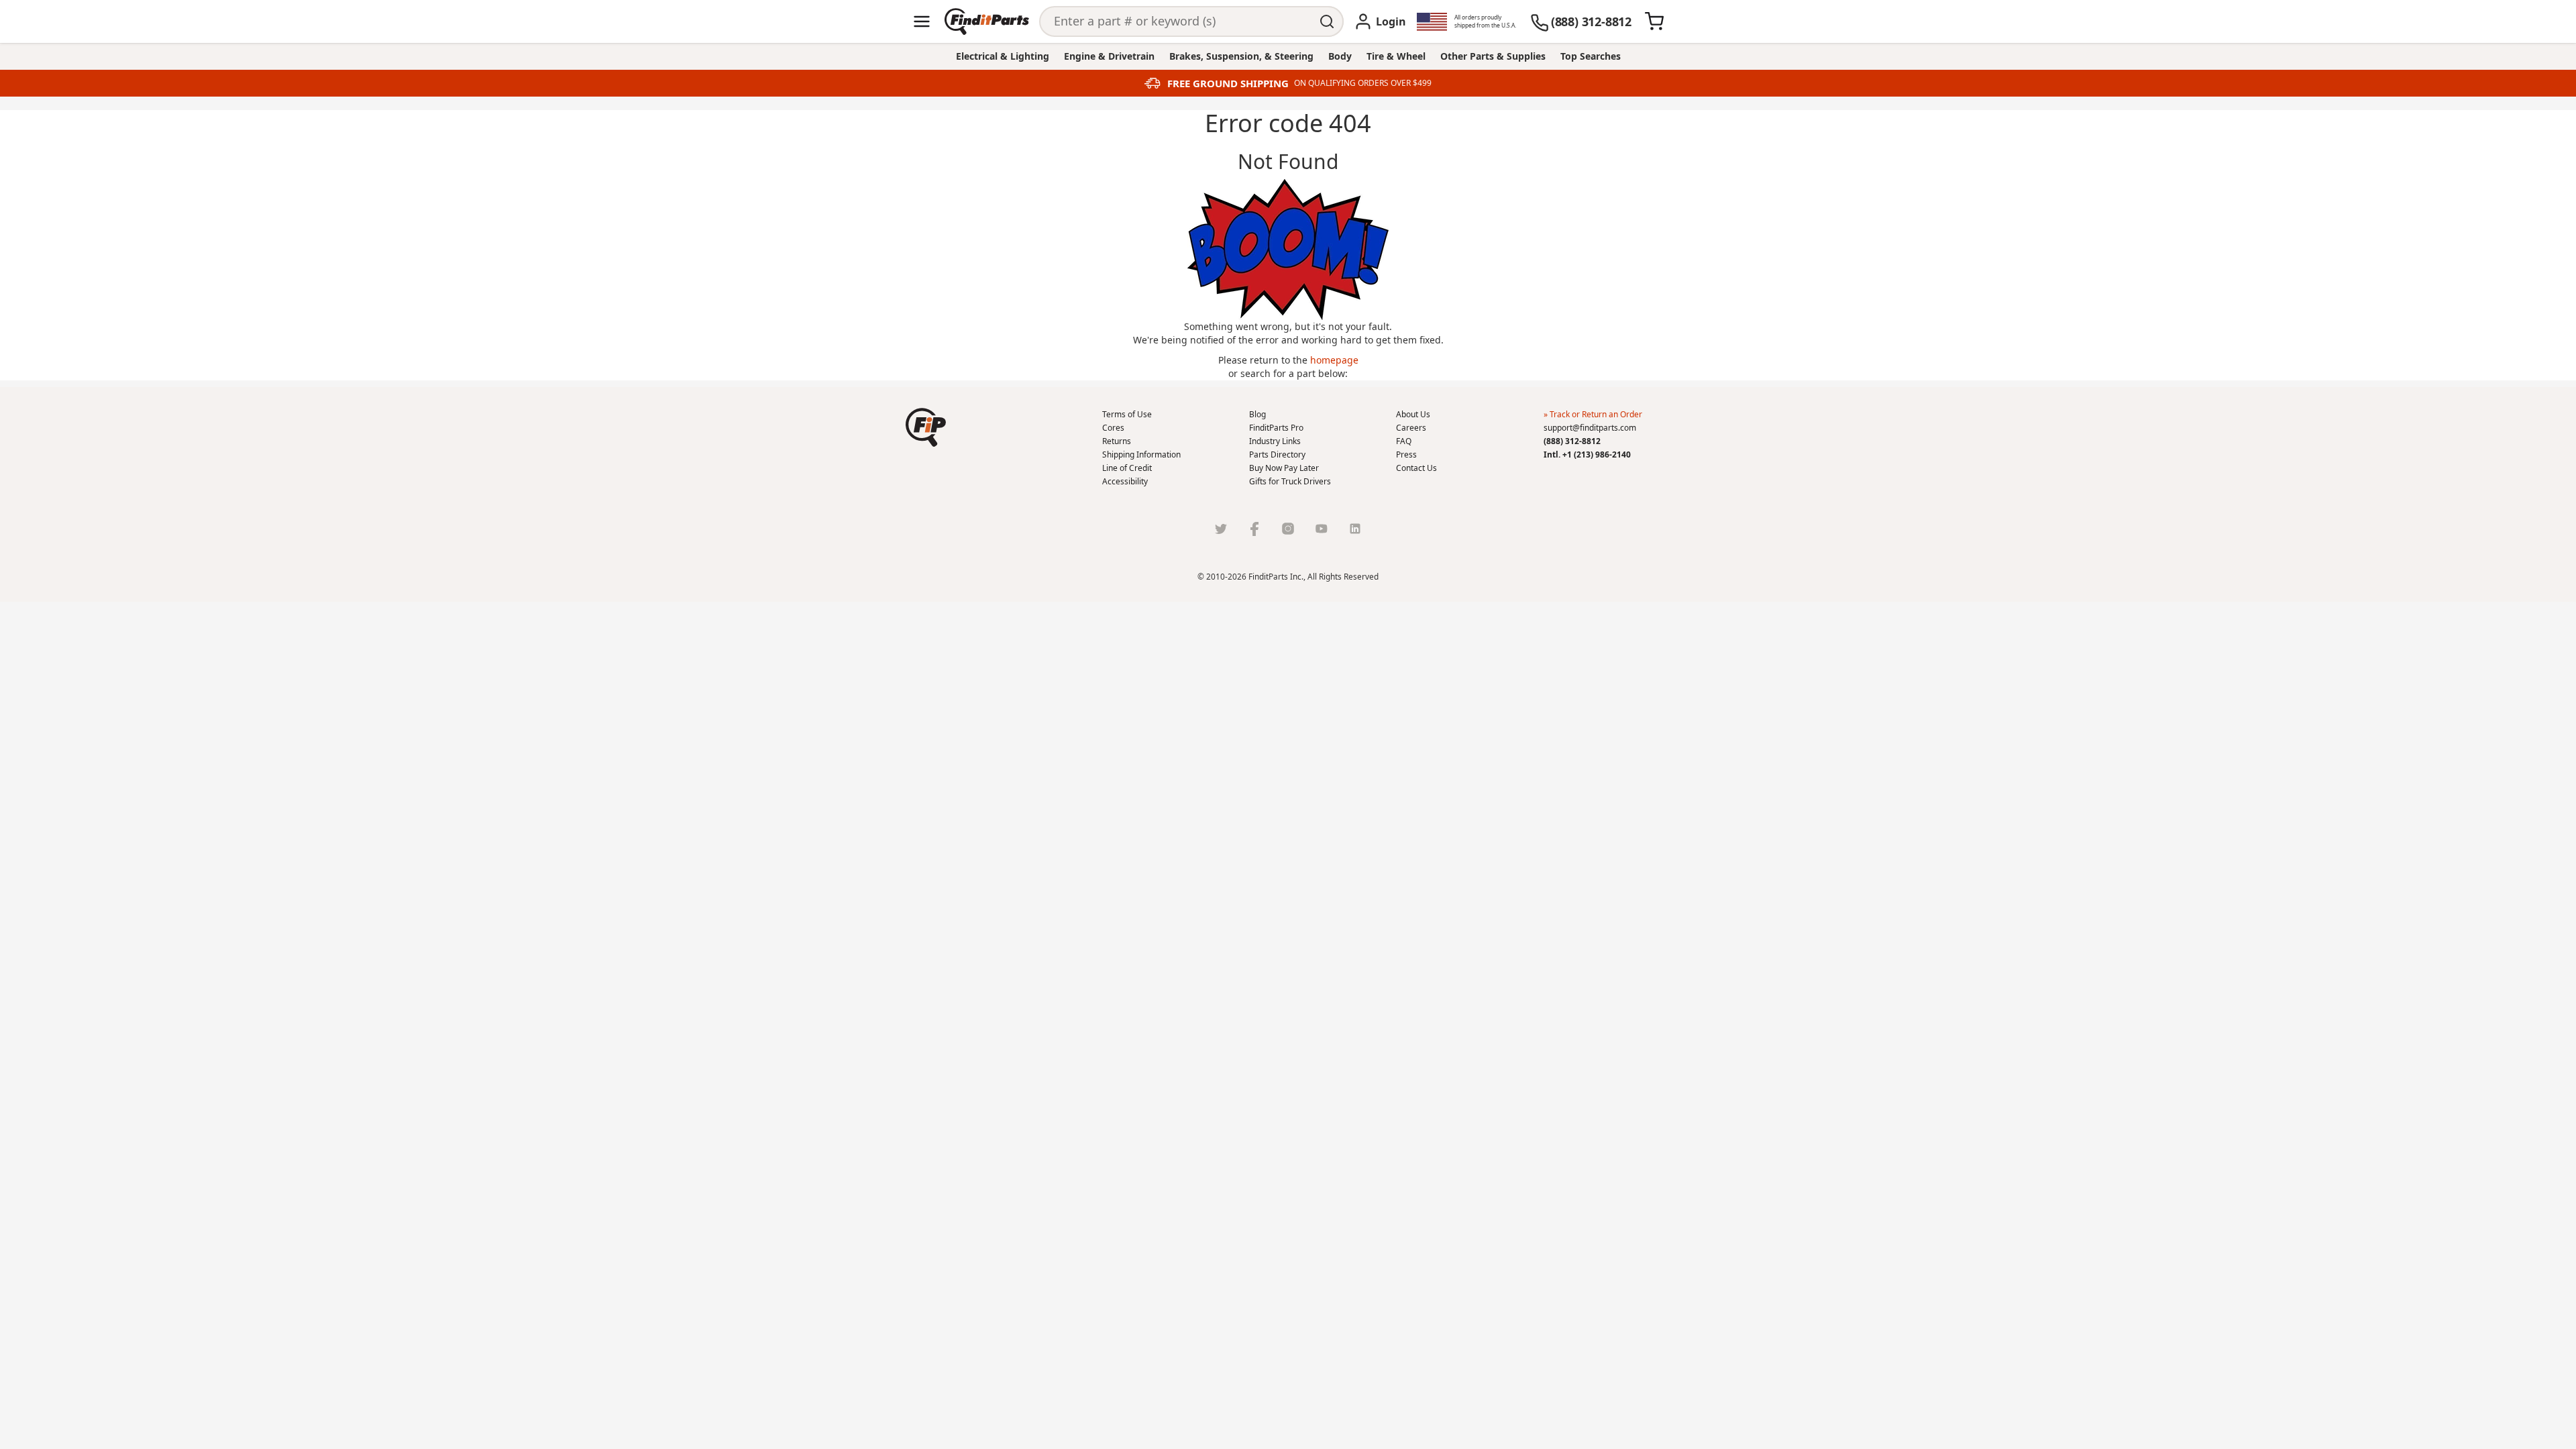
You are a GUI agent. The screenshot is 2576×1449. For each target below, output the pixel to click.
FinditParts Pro (1276, 428)
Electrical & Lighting (1003, 56)
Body (1340, 56)
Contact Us (1416, 468)
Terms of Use (1127, 414)
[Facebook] (1254, 529)
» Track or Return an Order (1593, 414)
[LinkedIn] (1355, 529)
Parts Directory (1277, 454)
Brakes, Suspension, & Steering (1241, 56)
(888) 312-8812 (1572, 441)
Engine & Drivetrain (1109, 56)
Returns (1117, 441)
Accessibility (1125, 481)
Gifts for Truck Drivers (1290, 481)
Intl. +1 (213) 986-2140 (1587, 454)
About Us (1413, 414)
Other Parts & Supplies (1493, 56)
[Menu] (922, 21)
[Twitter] (1221, 529)
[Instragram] (1288, 529)
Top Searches (1591, 56)
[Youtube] (1322, 529)
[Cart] (1654, 21)
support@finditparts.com (1590, 428)
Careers (1411, 428)
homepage (1334, 360)
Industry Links (1275, 441)
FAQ (1404, 441)
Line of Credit (1127, 468)
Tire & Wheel (1396, 56)
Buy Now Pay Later (1284, 468)
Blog (1257, 414)
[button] (926, 427)
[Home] (987, 21)
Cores (1113, 428)
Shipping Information (1141, 454)
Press (1406, 454)
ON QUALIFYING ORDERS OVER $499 (1363, 83)
